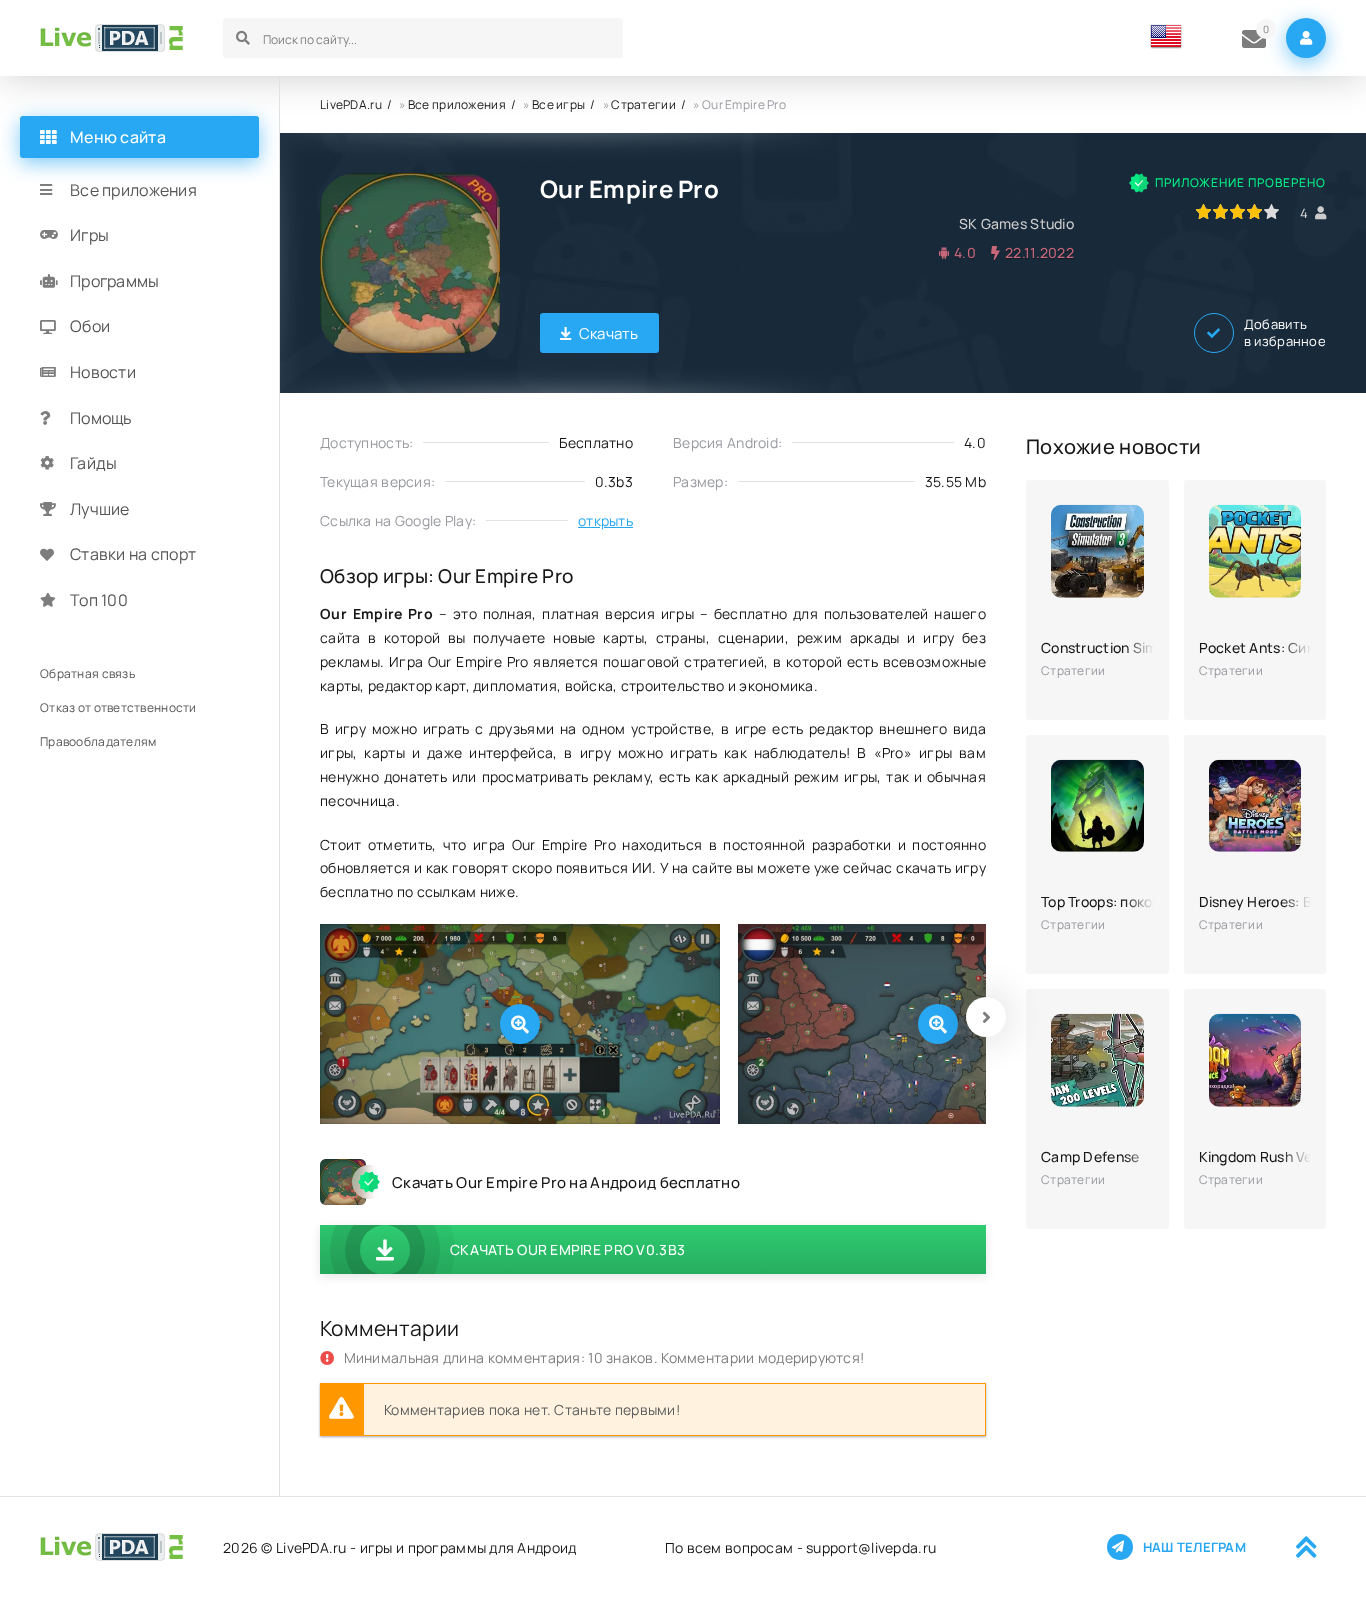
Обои (90, 327)
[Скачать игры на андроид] (111, 38)
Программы (115, 281)
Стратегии (643, 104)
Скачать (609, 333)
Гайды (93, 464)
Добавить (1285, 333)
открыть (605, 520)
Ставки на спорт (133, 555)
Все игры (558, 104)
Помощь (101, 418)
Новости (103, 372)
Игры (89, 236)
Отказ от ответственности (118, 707)
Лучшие (100, 509)
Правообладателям (98, 741)
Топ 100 (99, 600)
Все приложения (457, 104)
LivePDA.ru (351, 104)
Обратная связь (87, 673)
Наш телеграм (1194, 1547)
